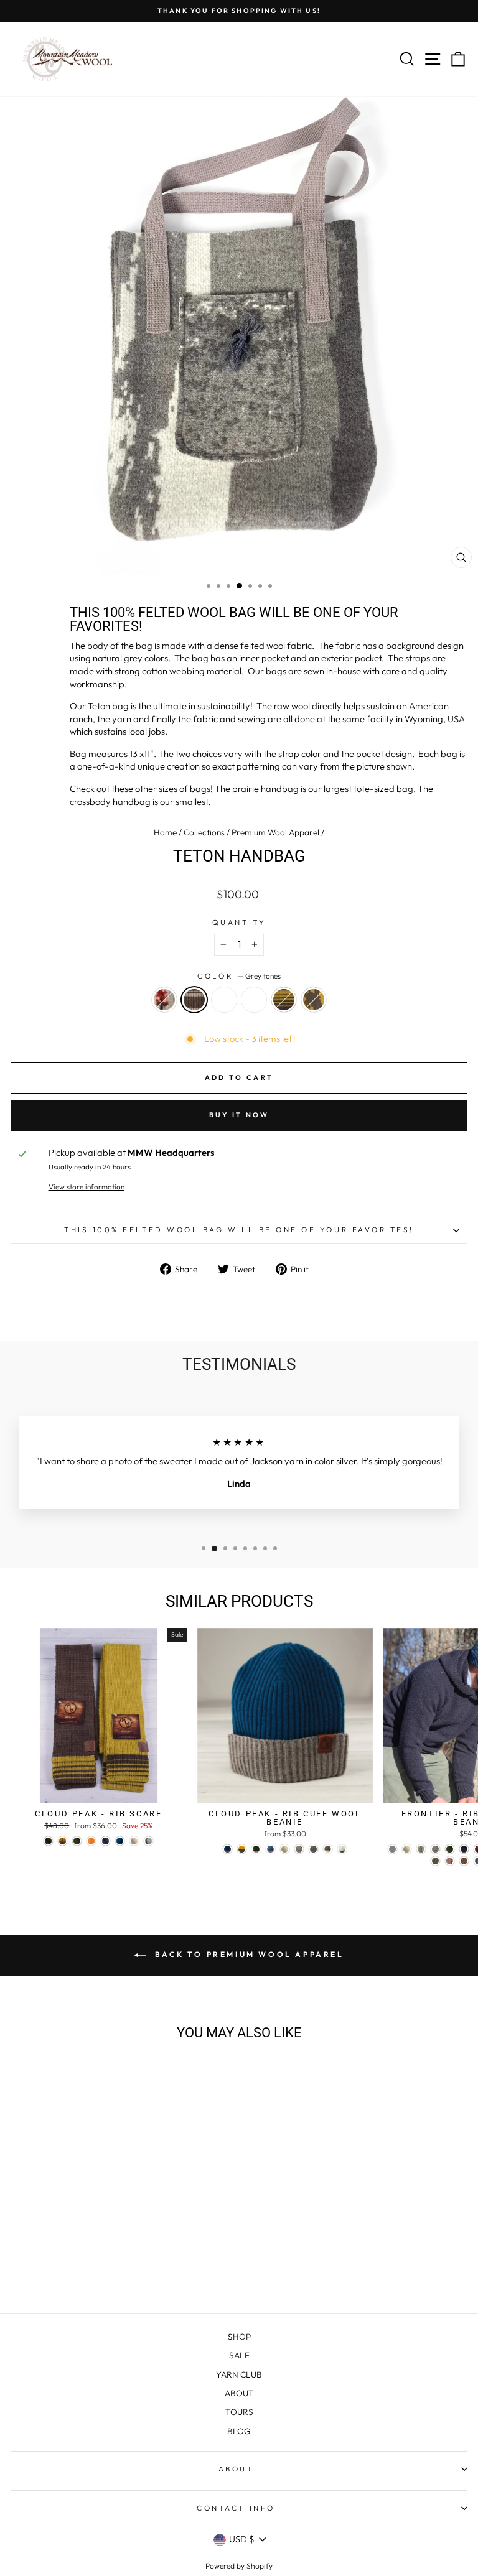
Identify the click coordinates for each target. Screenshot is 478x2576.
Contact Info (236, 2508)
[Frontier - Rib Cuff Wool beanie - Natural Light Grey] (421, 1849)
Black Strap (224, 1000)
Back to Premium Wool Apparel (247, 1954)
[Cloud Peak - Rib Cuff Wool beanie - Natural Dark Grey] (313, 1849)
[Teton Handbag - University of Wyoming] (120, 2271)
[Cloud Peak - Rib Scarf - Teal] (120, 1841)
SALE (239, 2355)
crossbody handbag (110, 802)
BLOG (239, 2431)
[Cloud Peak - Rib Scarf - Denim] (105, 1841)
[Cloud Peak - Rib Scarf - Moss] (77, 1841)
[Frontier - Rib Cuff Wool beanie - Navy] (464, 1849)
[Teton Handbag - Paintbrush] (63, 2271)
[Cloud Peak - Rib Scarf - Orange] (91, 1841)
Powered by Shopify (239, 2566)
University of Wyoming (284, 1000)
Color (239, 976)
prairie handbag (265, 788)
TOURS (239, 2412)
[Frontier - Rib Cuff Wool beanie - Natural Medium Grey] (435, 1849)
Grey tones (194, 1000)
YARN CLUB (239, 2374)
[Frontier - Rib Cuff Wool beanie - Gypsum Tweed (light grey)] (392, 1849)
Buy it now (239, 1115)
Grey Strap (254, 1000)
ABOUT (239, 2393)
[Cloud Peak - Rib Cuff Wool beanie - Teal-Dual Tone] (227, 1849)
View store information (87, 1187)
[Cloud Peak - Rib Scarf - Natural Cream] (134, 1841)
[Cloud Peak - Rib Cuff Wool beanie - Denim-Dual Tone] (270, 1849)
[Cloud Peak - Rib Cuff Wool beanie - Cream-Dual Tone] (342, 1849)
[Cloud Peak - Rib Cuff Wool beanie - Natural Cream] (285, 1849)
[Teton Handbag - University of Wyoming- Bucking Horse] (134, 2271)
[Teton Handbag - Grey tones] (77, 2271)
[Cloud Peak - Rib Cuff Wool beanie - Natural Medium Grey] (299, 1849)
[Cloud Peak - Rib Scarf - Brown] (48, 1841)
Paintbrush (164, 1000)
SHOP (239, 2337)
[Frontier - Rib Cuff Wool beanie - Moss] (450, 1849)
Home (165, 832)
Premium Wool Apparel (275, 832)
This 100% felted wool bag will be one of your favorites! (239, 1230)
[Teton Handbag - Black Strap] (91, 2271)
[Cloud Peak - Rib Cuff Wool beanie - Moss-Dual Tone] (256, 1849)
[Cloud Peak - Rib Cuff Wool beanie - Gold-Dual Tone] (242, 1849)
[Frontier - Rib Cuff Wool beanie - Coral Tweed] (450, 1861)
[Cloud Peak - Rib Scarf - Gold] (63, 1841)
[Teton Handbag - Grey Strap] (105, 2271)
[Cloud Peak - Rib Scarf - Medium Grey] (148, 1841)
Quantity (239, 922)
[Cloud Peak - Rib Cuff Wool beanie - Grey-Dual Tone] (328, 1849)
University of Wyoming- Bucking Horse (314, 1000)
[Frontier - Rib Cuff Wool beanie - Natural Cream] (407, 1849)
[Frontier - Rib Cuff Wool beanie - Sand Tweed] (464, 1861)
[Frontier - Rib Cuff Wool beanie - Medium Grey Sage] (435, 1861)
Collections (204, 832)
